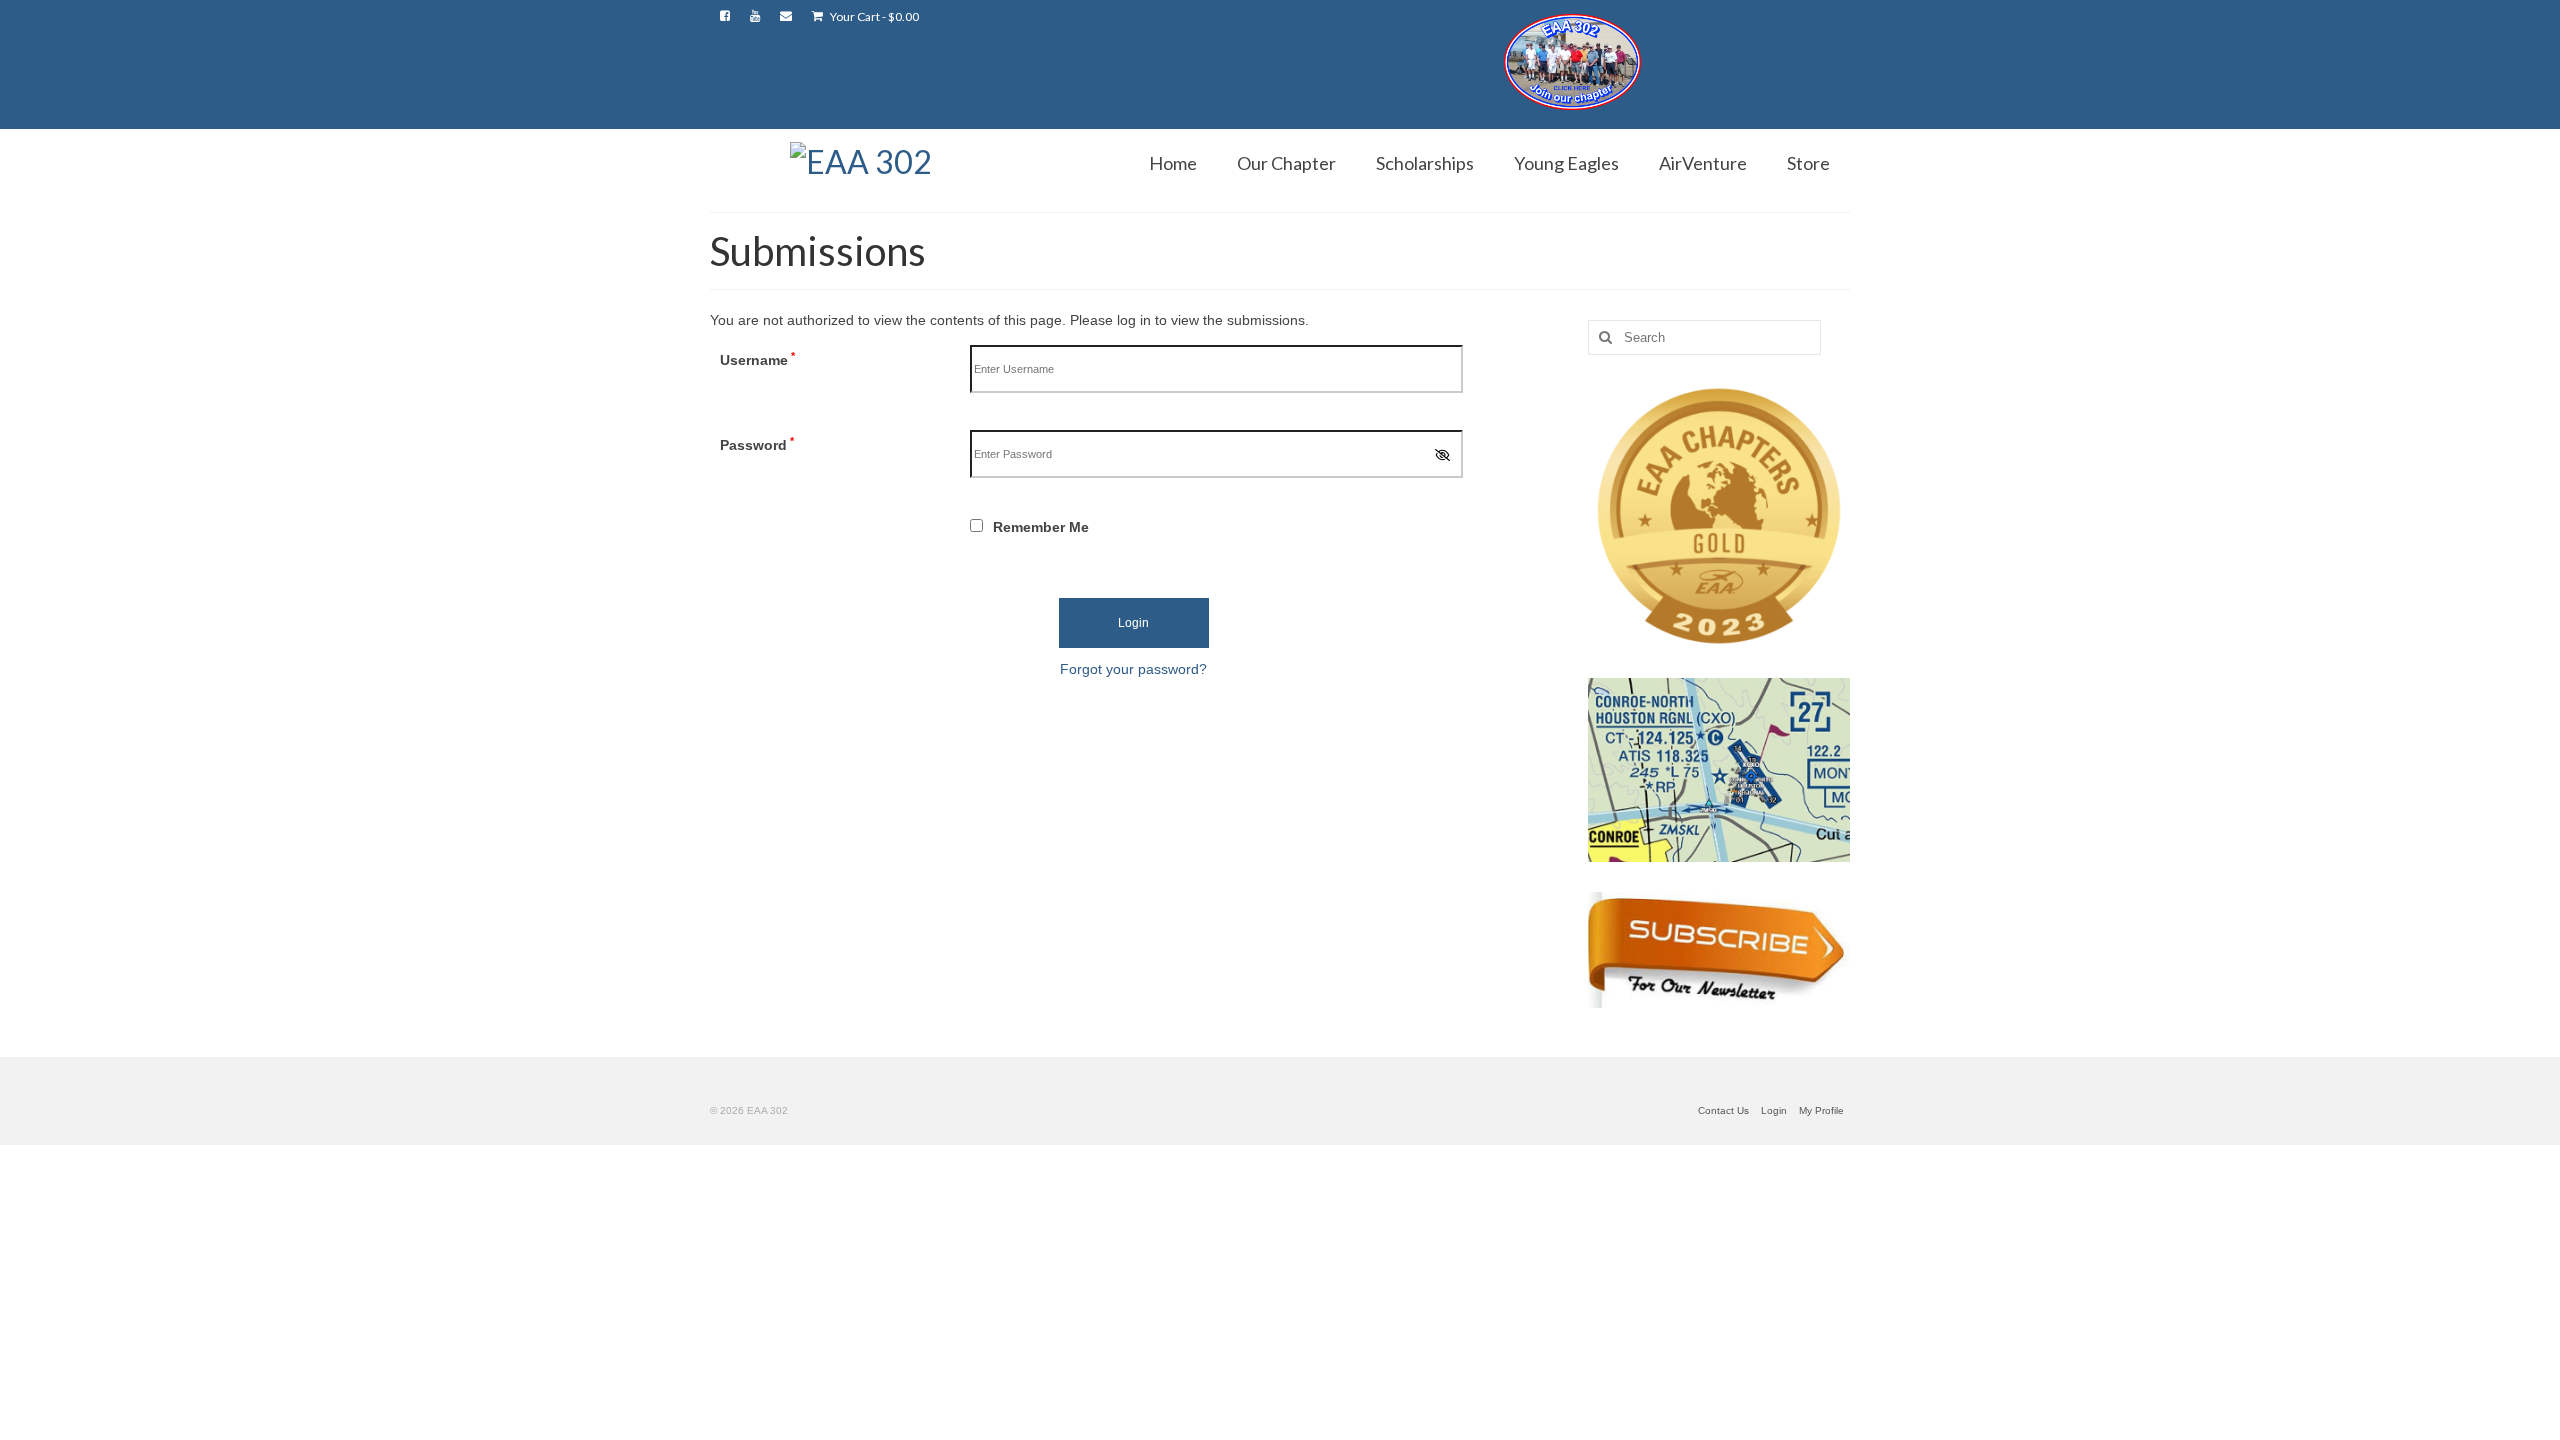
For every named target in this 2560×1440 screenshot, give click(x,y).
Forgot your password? (1133, 669)
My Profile (1821, 1110)
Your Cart (873, 16)
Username (757, 359)
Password (757, 444)
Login (1774, 1110)
